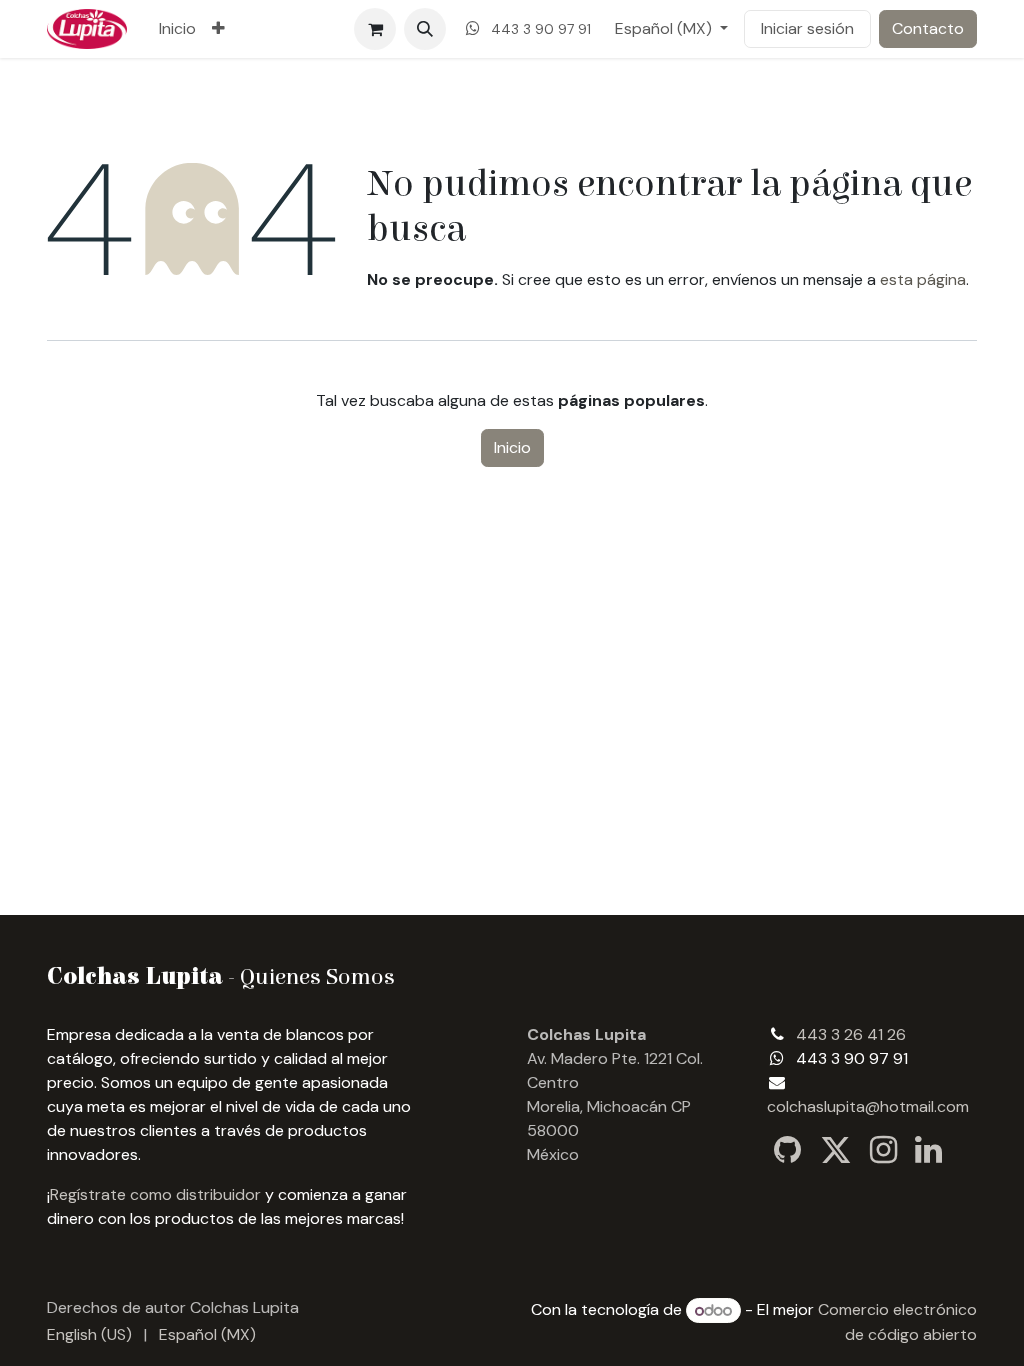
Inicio (512, 447)
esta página (923, 279)
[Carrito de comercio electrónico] (375, 29)
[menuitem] (177, 29)
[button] (425, 29)
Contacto (928, 28)
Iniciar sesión (807, 28)
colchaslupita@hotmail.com (868, 1106)
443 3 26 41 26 (851, 1034)
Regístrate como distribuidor (155, 1194)
